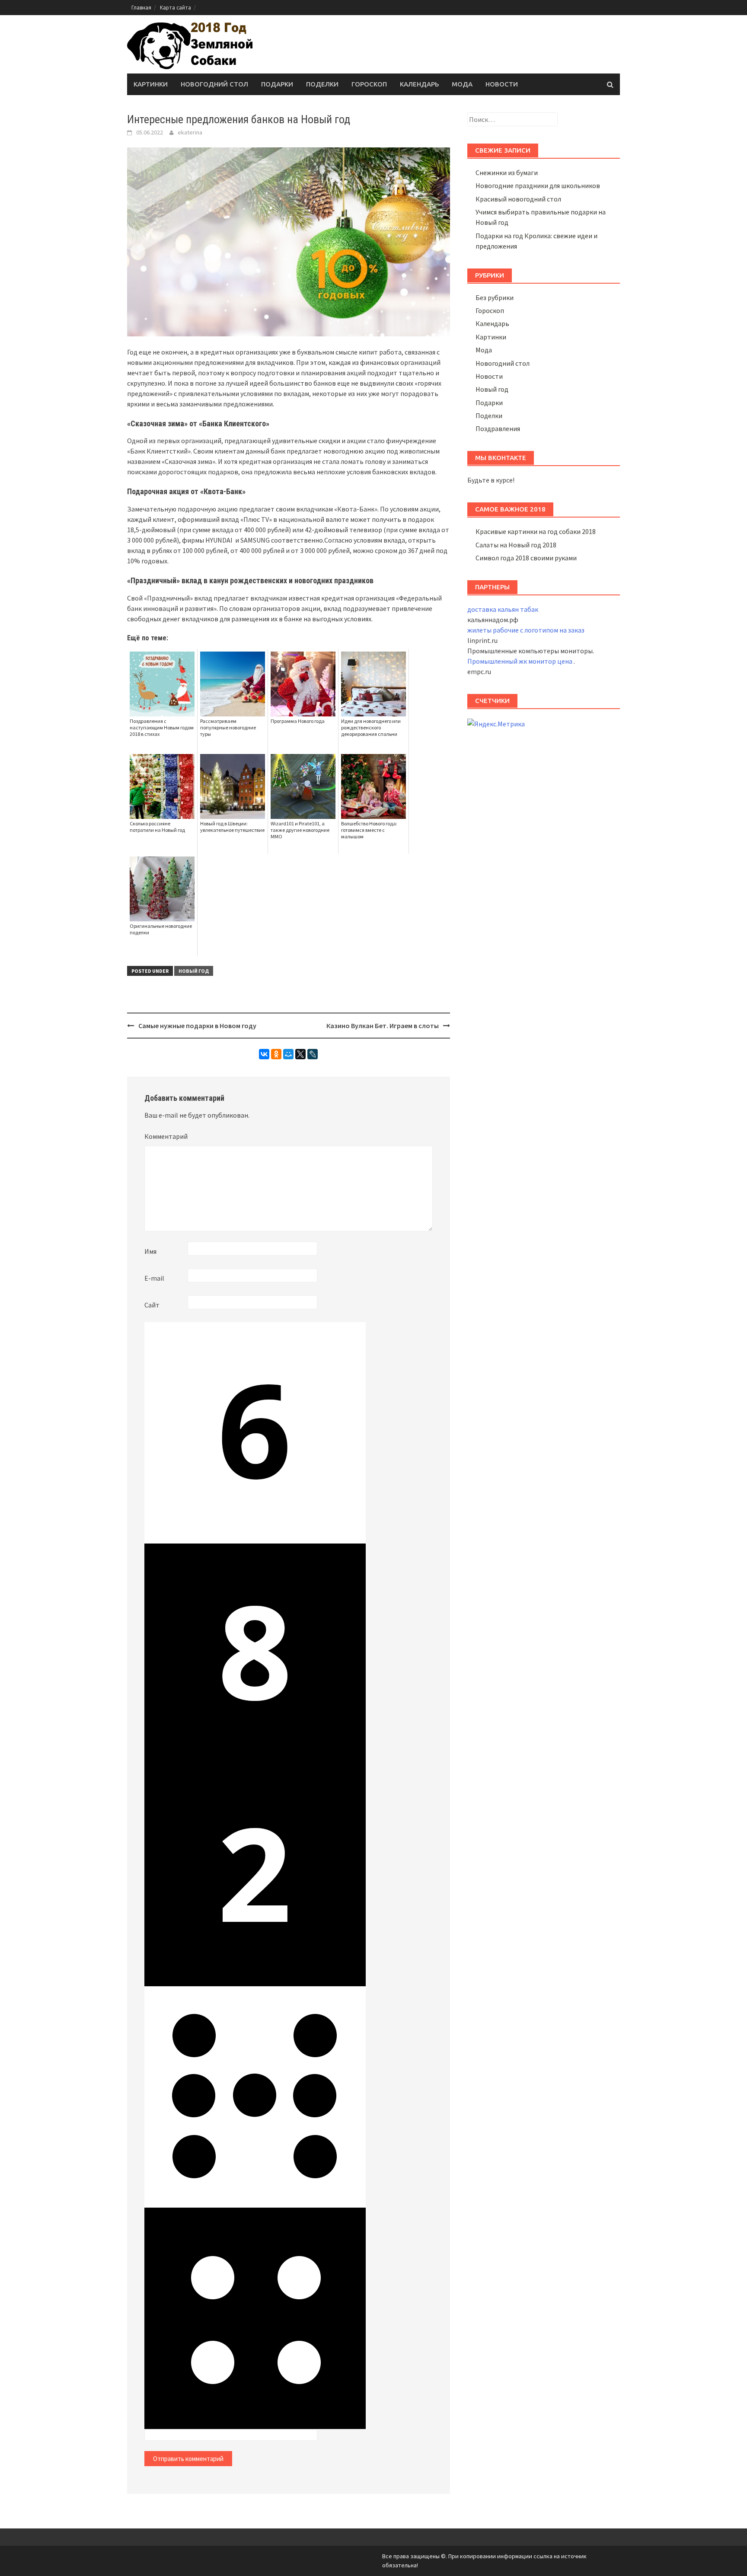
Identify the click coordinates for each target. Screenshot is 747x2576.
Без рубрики (495, 297)
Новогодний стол (214, 84)
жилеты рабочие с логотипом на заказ (526, 630)
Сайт (152, 1305)
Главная (141, 8)
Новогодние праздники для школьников (538, 185)
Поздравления (498, 428)
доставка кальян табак (503, 609)
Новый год (194, 971)
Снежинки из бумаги (507, 173)
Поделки (322, 84)
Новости (502, 84)
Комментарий (166, 1136)
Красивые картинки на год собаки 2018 (536, 531)
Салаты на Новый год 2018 (516, 545)
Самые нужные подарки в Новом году (197, 1026)
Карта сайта (176, 8)
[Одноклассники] (276, 1054)
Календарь (419, 84)
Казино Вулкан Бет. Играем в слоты (383, 1026)
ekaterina (190, 132)
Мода (462, 84)
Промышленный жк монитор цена (520, 661)
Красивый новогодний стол (518, 199)
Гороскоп (369, 84)
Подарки (277, 84)
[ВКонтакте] (264, 1054)
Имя (150, 1251)
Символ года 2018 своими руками (526, 558)
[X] (300, 1054)
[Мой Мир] (288, 1054)
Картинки (151, 84)
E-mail (154, 1278)
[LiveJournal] (313, 1054)
